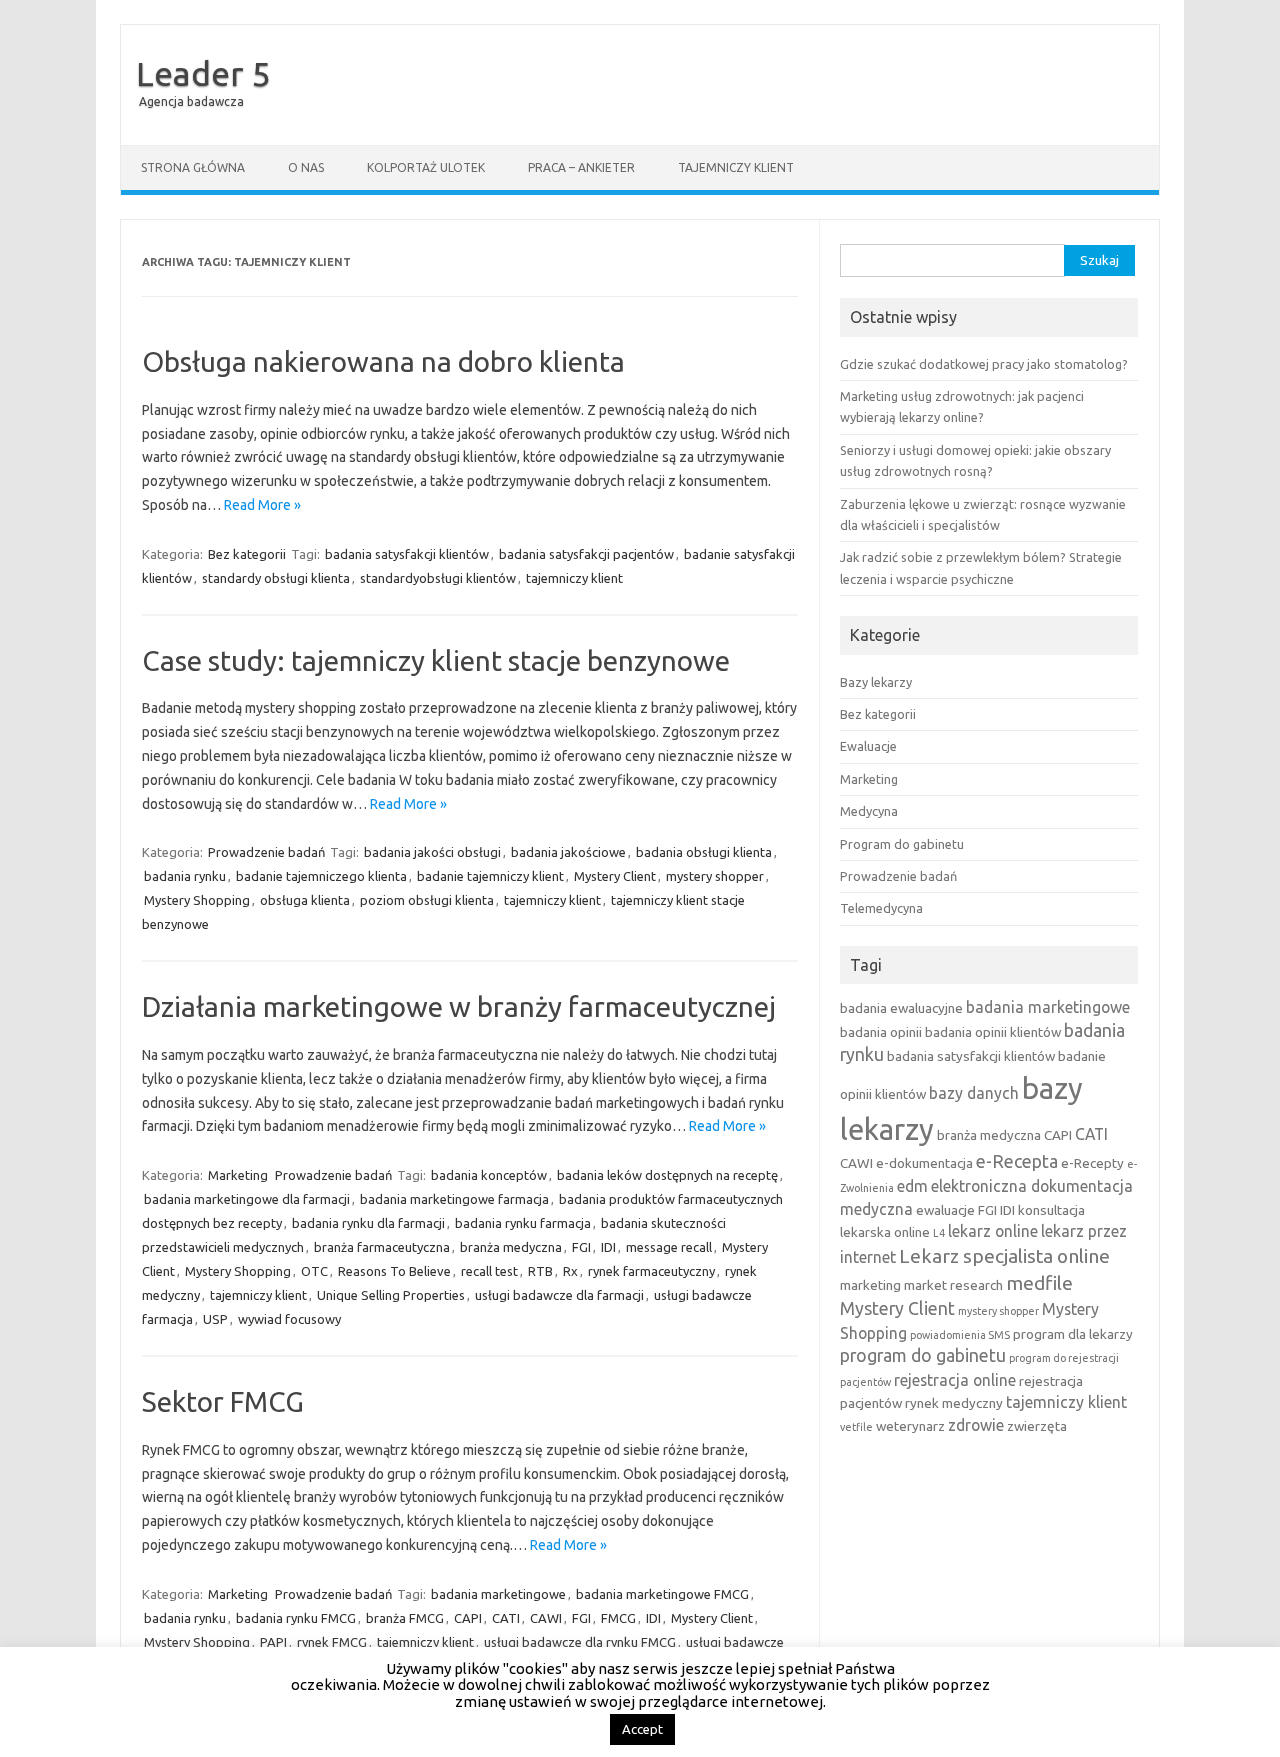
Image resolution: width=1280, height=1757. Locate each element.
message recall (669, 1247)
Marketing (238, 1175)
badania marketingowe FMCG (662, 1594)
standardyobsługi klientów (438, 578)
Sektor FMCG (223, 1401)
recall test (489, 1271)
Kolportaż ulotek (426, 167)
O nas (306, 167)
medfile (1039, 1283)
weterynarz (910, 1426)
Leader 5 (203, 73)
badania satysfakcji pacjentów (586, 554)
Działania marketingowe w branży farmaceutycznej (459, 1006)
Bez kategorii (247, 554)
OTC (314, 1271)
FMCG (618, 1618)
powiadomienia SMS (960, 1335)
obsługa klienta (305, 900)
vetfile (856, 1427)
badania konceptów (489, 1175)
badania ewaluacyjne (901, 1008)
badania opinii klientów (993, 1032)
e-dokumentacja (924, 1163)
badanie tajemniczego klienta (321, 876)
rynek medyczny (954, 1403)
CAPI (468, 1618)
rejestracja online (955, 1380)
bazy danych (974, 1093)
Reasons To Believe (394, 1271)
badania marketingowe (498, 1594)
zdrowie (976, 1425)
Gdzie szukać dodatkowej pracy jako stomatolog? (984, 364)
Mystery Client (615, 876)
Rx (570, 1271)
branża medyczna (511, 1247)
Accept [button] (642, 1729)
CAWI (546, 1618)
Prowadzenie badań (266, 852)
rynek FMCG (332, 1642)
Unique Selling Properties (391, 1295)
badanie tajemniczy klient (490, 876)
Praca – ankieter (581, 167)
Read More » (262, 505)
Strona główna (193, 167)
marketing (870, 1285)
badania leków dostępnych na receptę (667, 1175)
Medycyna (869, 811)
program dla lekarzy (1073, 1334)
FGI (581, 1247)
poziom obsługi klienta (427, 900)
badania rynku (185, 876)
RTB (540, 1271)
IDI (608, 1247)
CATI (506, 1618)
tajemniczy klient (574, 578)
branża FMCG (405, 1618)
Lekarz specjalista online (1004, 1256)
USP (215, 1319)
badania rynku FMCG (296, 1618)
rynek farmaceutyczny (651, 1271)
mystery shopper (715, 876)
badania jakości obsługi (432, 852)
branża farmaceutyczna (382, 1247)
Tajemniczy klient (736, 167)
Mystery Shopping (197, 900)
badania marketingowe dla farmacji (247, 1199)
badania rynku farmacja (523, 1223)
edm (912, 1186)
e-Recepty (1092, 1163)
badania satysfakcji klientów (407, 554)
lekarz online (993, 1231)
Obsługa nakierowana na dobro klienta (383, 361)
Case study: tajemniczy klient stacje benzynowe (436, 660)
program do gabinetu (923, 1355)
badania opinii (881, 1032)
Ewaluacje (868, 746)
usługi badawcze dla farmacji (559, 1295)
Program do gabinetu (902, 844)
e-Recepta (1017, 1161)
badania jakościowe (568, 852)
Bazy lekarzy (876, 682)
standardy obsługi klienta (276, 578)
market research (953, 1285)
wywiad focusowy (289, 1319)
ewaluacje (945, 1210)
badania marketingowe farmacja (454, 1199)
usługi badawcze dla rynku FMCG (580, 1642)
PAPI (273, 1642)
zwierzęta (1037, 1426)
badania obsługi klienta (704, 852)
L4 (939, 1233)
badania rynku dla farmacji (368, 1223)
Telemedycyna (881, 908)
